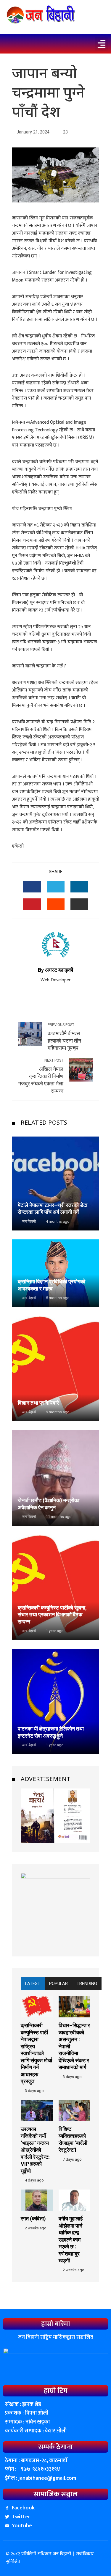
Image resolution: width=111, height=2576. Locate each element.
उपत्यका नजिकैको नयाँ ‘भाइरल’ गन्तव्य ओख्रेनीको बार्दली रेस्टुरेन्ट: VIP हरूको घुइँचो (35, 2150)
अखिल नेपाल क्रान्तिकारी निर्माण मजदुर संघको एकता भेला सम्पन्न (41, 1076)
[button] (101, 44)
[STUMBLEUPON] (56, 904)
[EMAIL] (79, 904)
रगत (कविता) (33, 2219)
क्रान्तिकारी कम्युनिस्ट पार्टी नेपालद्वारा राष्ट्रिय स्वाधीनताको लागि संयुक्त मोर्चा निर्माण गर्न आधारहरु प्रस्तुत (36, 2053)
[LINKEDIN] (79, 887)
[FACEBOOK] (32, 887)
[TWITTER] (56, 887)
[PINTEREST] (32, 904)
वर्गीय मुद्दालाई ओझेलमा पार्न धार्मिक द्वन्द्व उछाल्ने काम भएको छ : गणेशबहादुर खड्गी (71, 2239)
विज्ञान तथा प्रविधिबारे (38, 1403)
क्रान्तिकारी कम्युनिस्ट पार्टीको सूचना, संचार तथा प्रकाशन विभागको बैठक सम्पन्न (52, 1615)
